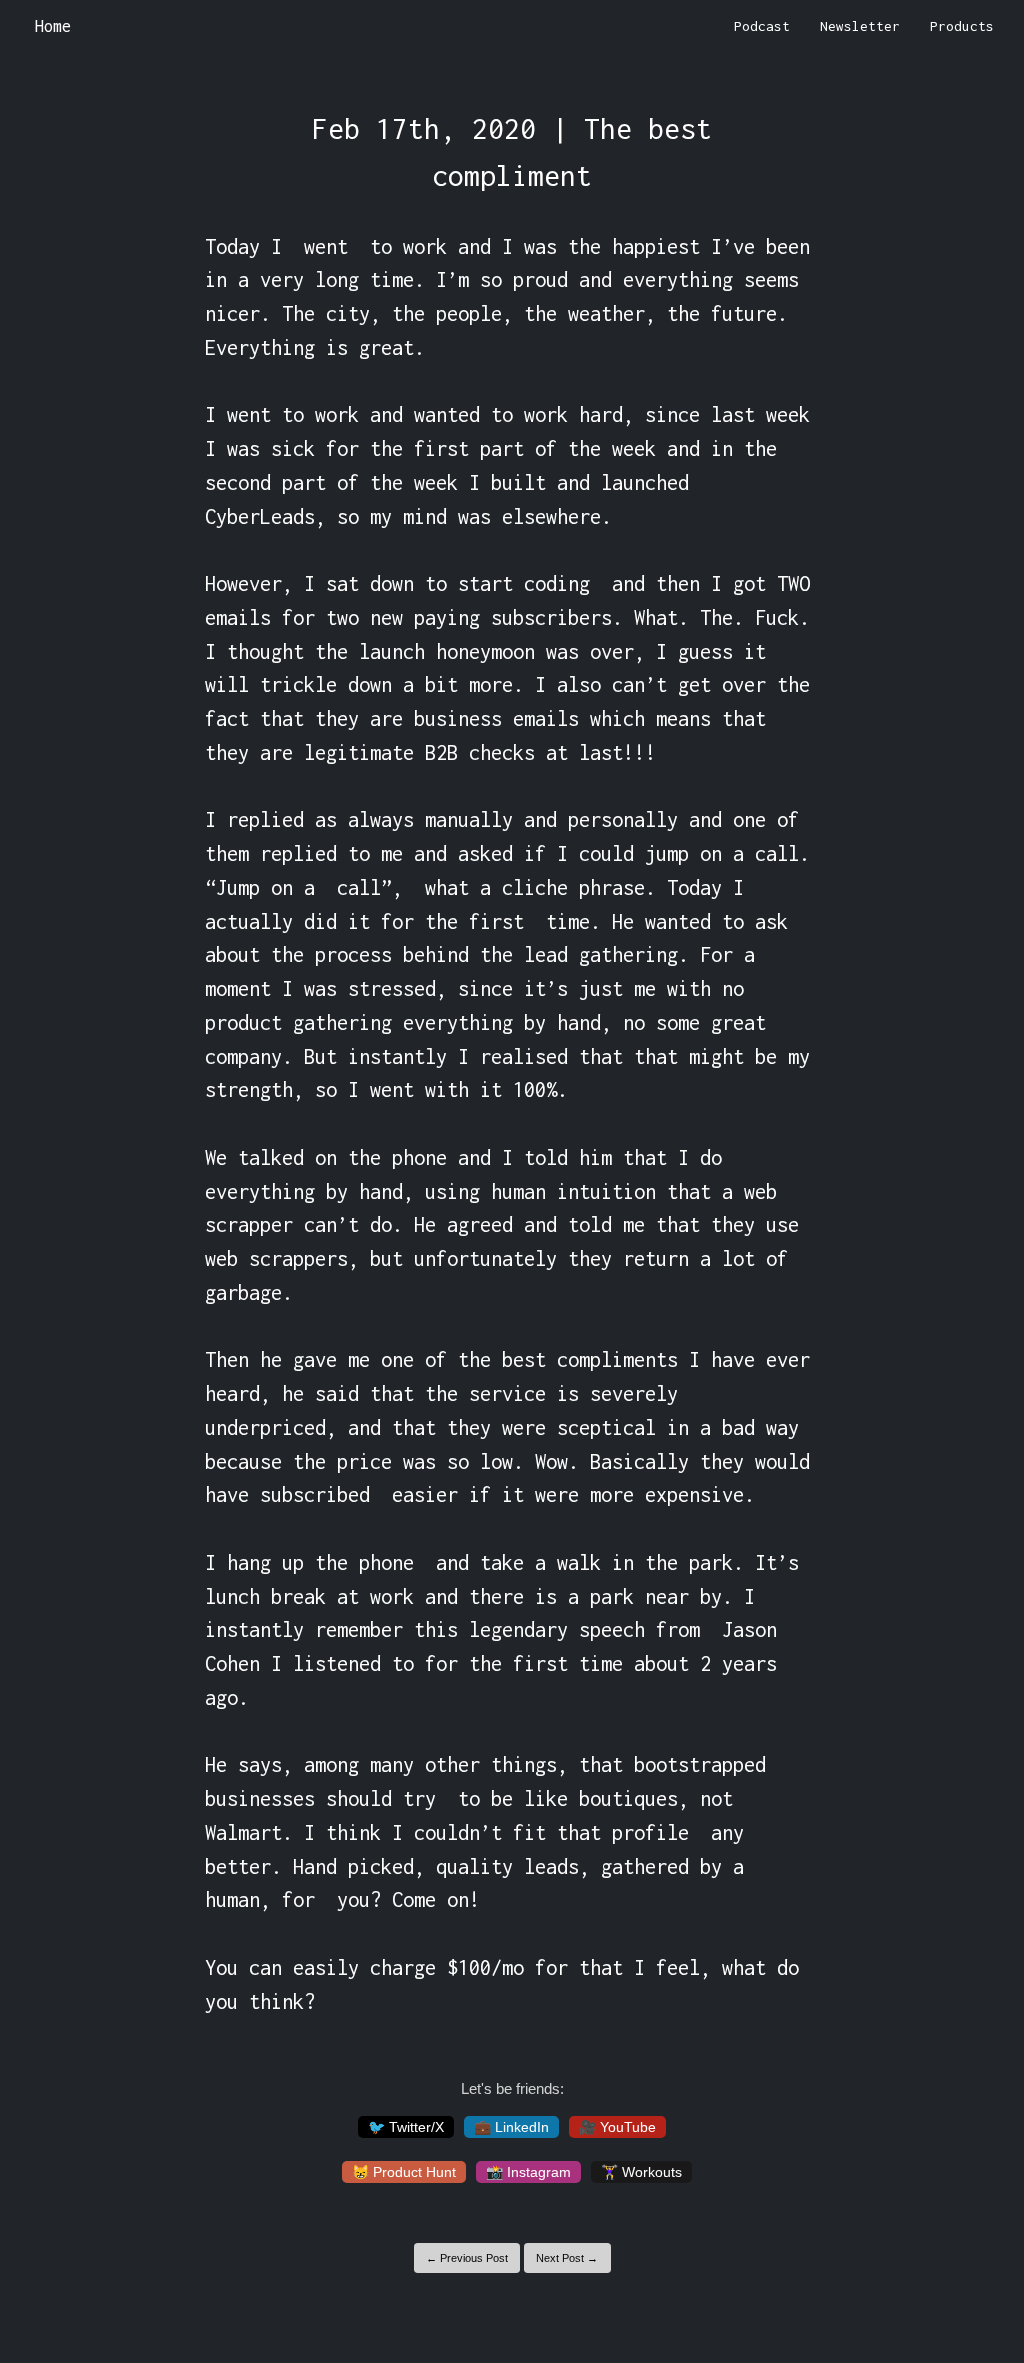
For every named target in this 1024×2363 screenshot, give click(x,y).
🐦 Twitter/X (406, 2127)
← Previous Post (467, 2258)
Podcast (762, 26)
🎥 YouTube (617, 2127)
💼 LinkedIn (511, 2127)
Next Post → (567, 2258)
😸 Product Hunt (404, 2172)
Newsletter (860, 26)
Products (962, 26)
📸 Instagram (528, 2172)
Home (53, 26)
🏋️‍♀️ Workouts (641, 2172)
